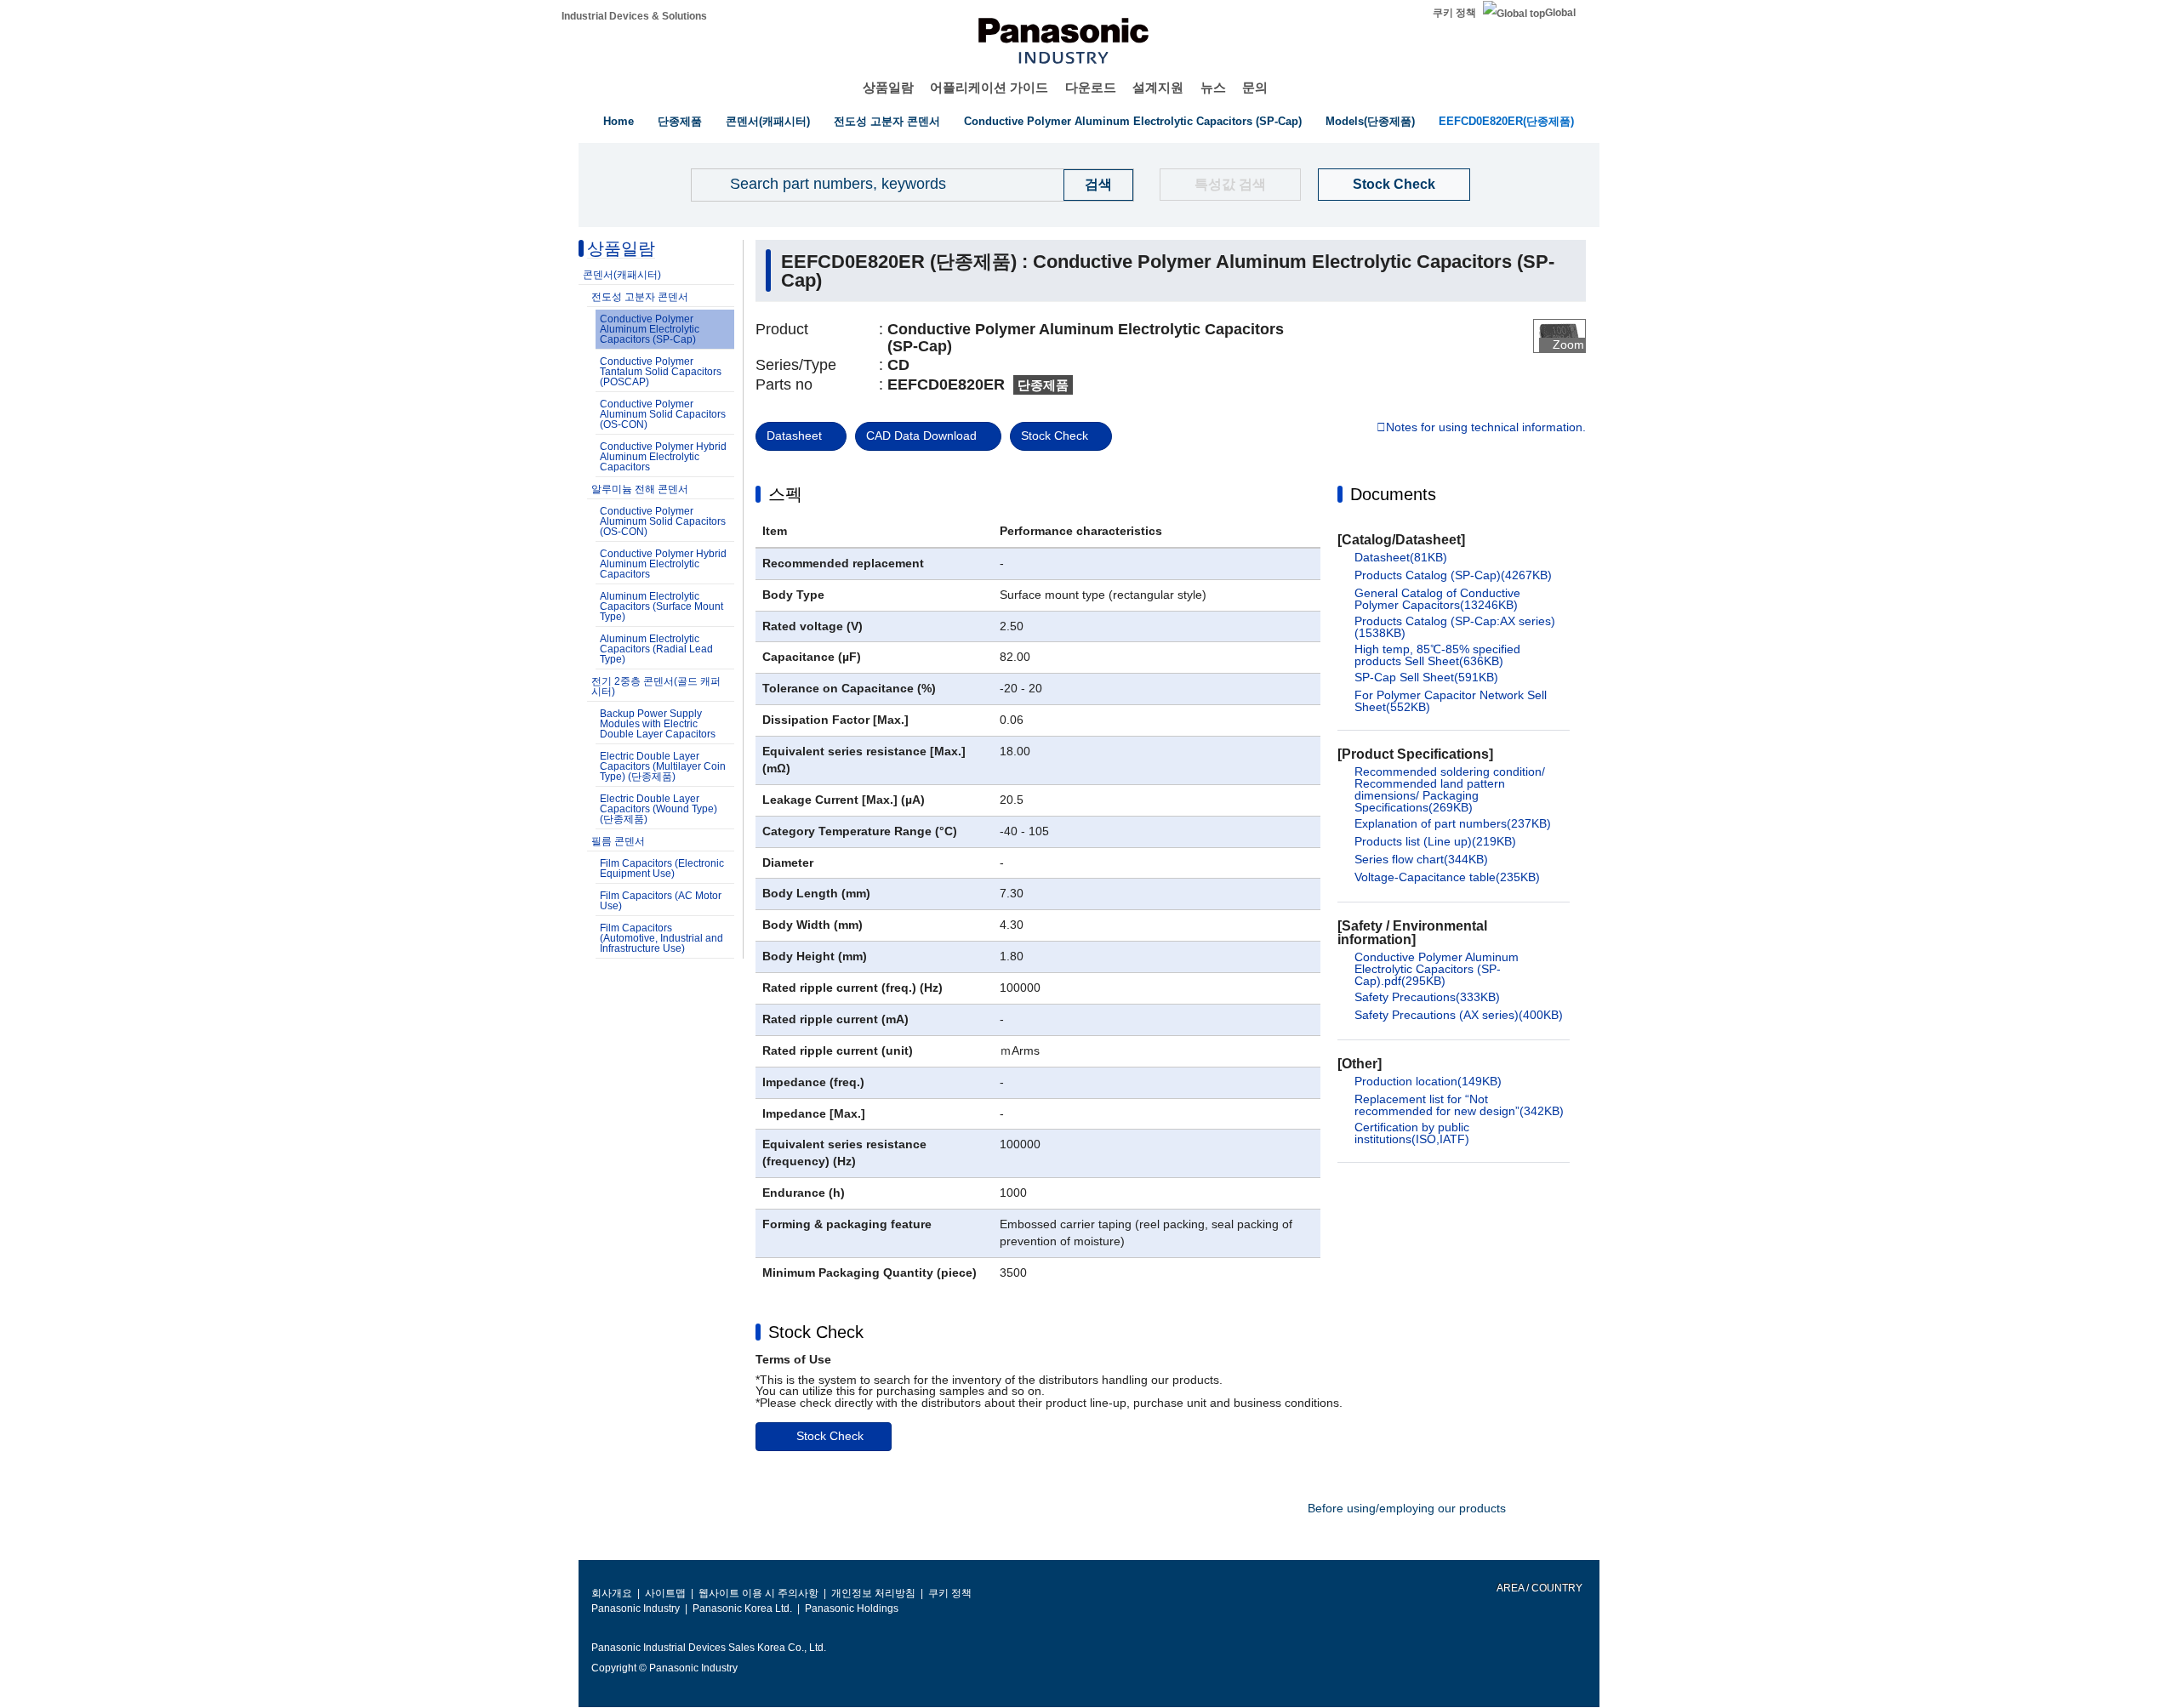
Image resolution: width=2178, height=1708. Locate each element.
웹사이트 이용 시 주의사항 (758, 1593)
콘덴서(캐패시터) (768, 121)
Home (619, 121)
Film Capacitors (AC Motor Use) (661, 901)
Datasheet (794, 436)
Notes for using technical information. (1486, 428)
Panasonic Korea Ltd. (742, 1608)
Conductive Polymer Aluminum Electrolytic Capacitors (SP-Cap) (1133, 121)
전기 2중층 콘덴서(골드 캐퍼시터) (656, 686)
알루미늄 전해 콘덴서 (640, 489)
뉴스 (1213, 87)
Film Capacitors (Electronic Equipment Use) (662, 868)
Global (1560, 13)
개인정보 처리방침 (873, 1593)
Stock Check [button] (816, 1332)
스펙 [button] (785, 494)
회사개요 (612, 1593)
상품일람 (888, 87)
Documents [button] (1393, 494)
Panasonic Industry (636, 1608)
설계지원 (1158, 87)
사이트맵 (665, 1593)
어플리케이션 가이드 (989, 87)
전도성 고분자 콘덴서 (887, 121)
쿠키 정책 (1454, 13)
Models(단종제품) (1370, 121)
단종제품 (680, 121)
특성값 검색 (1230, 184)
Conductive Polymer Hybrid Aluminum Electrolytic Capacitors (663, 457)
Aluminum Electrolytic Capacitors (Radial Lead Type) (656, 649)
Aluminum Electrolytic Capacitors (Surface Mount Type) (661, 606)
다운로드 (1091, 87)
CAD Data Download (921, 436)
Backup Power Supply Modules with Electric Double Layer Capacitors (658, 724)
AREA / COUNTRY (1539, 1588)
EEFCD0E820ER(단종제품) (1506, 121)
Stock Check (1394, 184)
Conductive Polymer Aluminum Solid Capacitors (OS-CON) (663, 414)
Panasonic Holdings (852, 1608)
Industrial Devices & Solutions (634, 16)
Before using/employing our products (1407, 1508)
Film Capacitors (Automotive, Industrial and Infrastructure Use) (661, 938)
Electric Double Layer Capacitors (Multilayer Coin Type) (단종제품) (663, 766)
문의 (1255, 87)
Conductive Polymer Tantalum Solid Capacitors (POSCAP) (661, 372)
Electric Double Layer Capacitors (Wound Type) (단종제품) (659, 809)
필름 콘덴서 (618, 841)
